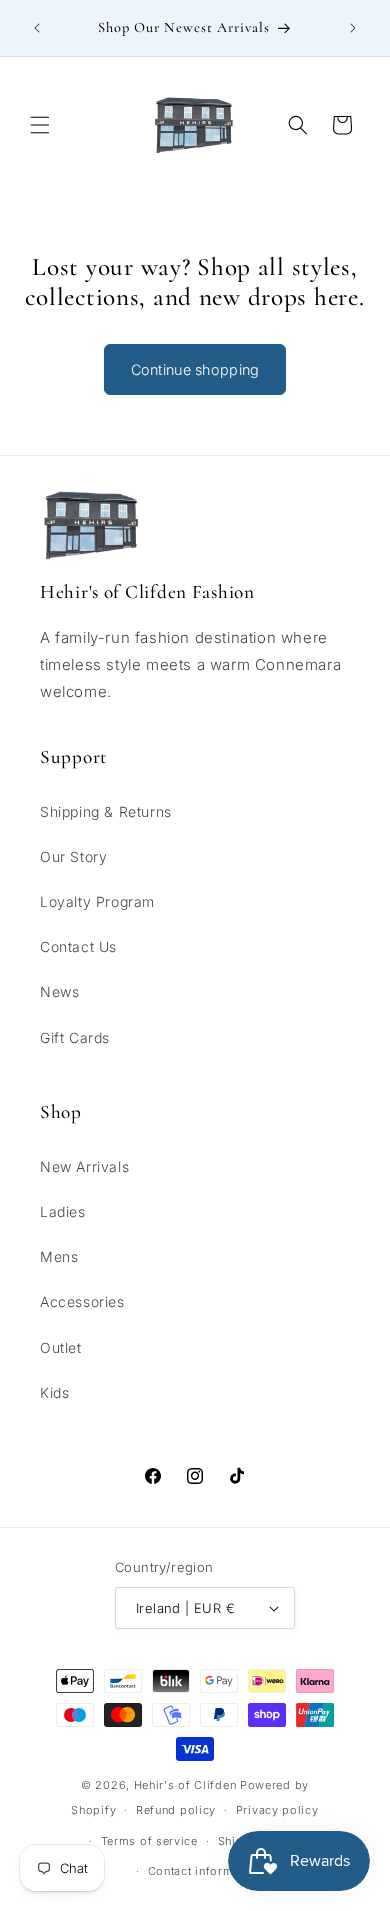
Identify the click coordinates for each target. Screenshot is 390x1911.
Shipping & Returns (106, 811)
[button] (40, 125)
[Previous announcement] (37, 28)
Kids (54, 1392)
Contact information (205, 1871)
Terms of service (149, 1841)
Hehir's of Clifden (185, 1785)
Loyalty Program (97, 901)
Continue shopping (195, 369)
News (59, 991)
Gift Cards (75, 1037)
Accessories (82, 1301)
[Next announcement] (353, 28)
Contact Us (78, 946)
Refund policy (176, 1810)
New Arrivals (84, 1166)
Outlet (61, 1347)
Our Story (73, 856)
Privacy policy (277, 1810)
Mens (59, 1256)
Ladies (63, 1211)
